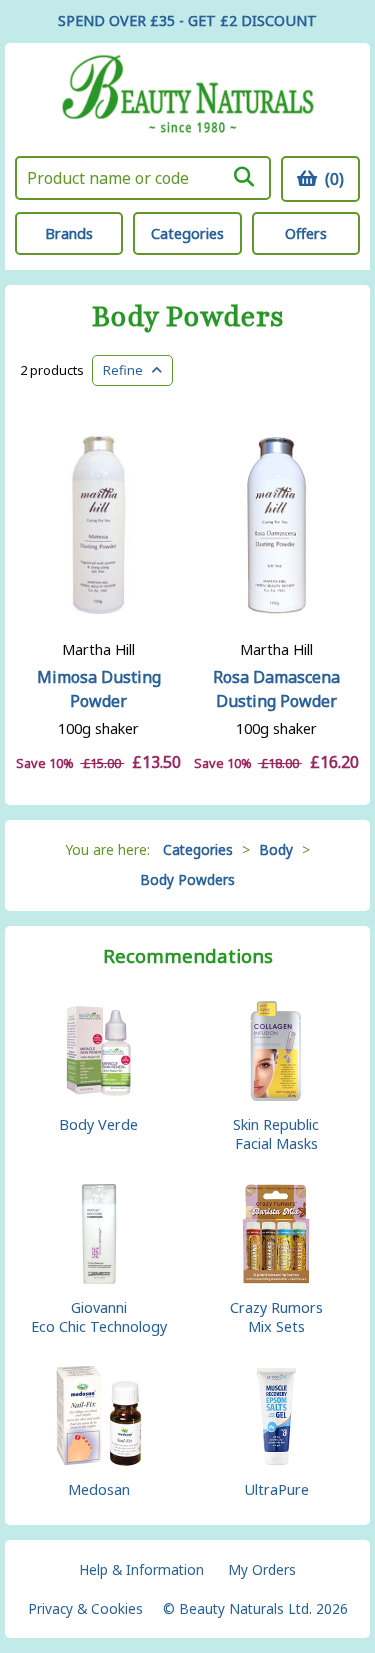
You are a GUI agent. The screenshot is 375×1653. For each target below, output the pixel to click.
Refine (127, 370)
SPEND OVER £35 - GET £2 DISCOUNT (187, 20)
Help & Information (141, 1569)
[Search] (244, 177)
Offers (306, 233)
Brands (69, 233)
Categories (187, 233)
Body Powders (188, 317)
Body (276, 849)
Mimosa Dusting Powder (99, 689)
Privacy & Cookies (85, 1608)
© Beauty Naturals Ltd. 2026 (255, 1608)
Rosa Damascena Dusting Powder (276, 689)
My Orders (262, 1569)
